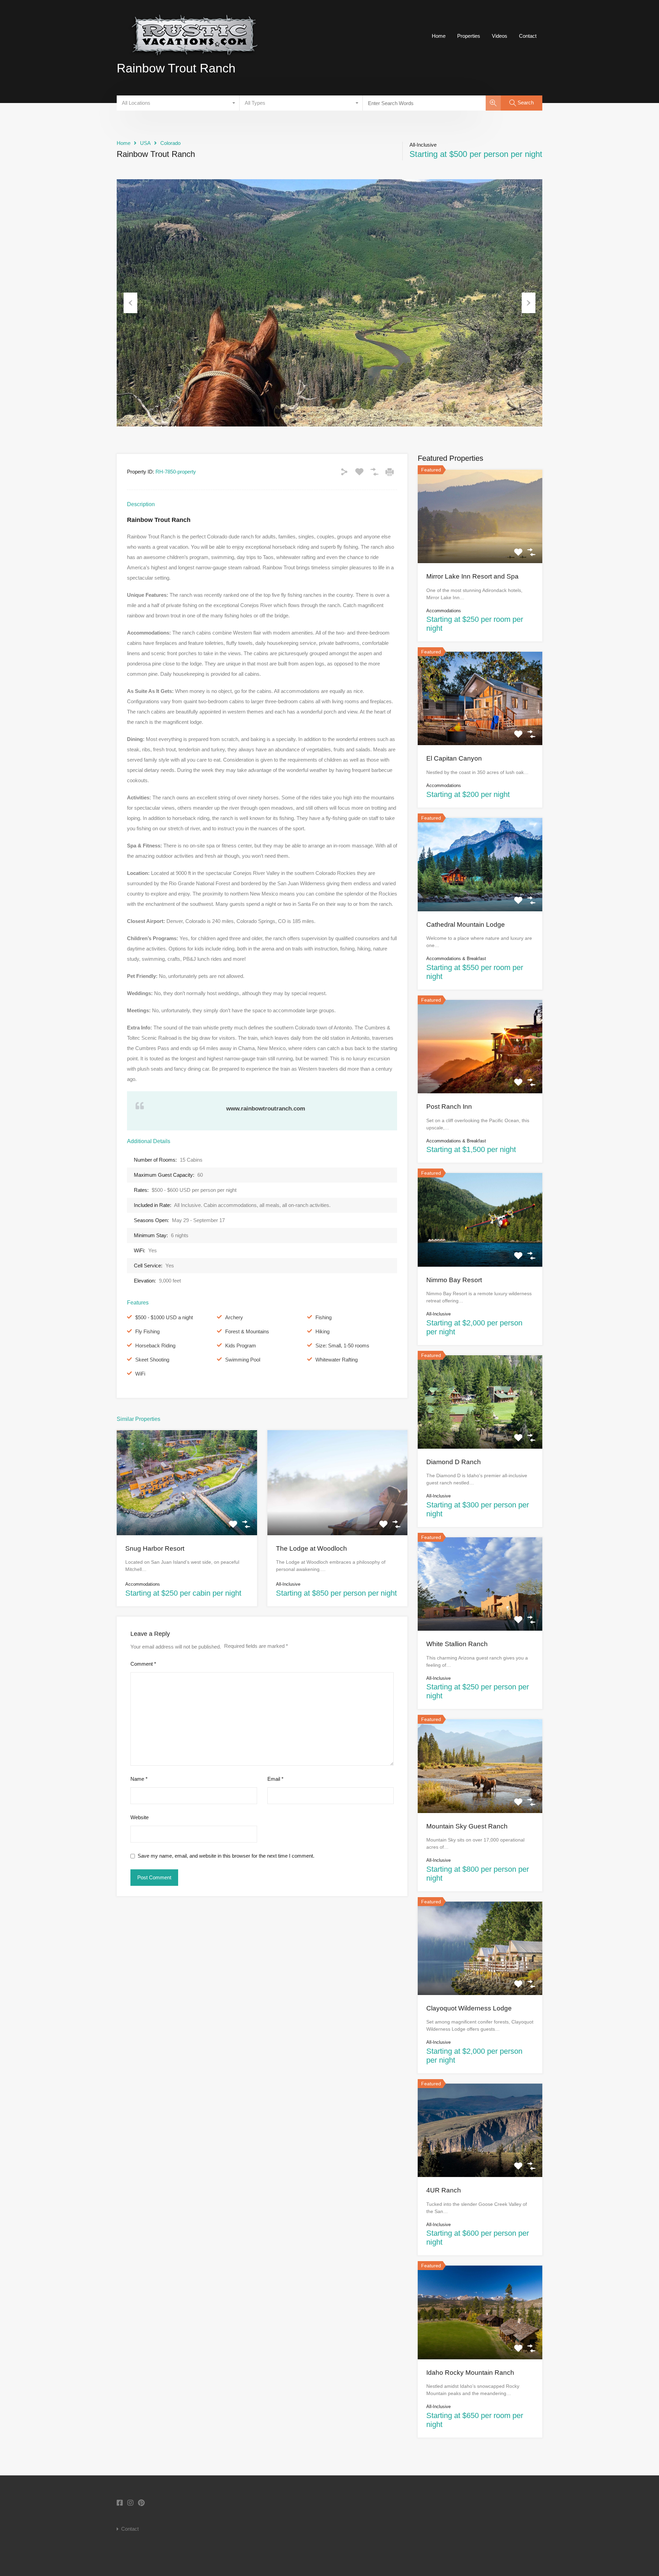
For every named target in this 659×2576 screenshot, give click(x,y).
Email (275, 1779)
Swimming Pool (243, 1360)
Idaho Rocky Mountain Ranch (470, 2373)
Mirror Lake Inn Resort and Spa (472, 576)
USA (145, 143)
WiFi (140, 1374)
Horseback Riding (155, 1346)
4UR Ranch (444, 2190)
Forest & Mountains (247, 1331)
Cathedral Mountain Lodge (466, 925)
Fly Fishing (147, 1331)
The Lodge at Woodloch (311, 1548)
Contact (528, 36)
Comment (143, 1664)
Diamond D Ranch (454, 1462)
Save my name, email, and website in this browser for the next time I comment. (226, 1856)
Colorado (170, 143)
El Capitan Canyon (454, 758)
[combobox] (178, 103)
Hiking (322, 1331)
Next (529, 303)
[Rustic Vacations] (194, 62)
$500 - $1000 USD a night (164, 1317)
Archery (234, 1317)
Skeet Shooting (152, 1360)
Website (140, 1817)
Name (139, 1779)
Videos (500, 36)
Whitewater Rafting (337, 1360)
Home (439, 36)
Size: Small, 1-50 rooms (342, 1346)
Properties (469, 36)
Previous (130, 303)
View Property (187, 1514)
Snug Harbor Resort (155, 1548)
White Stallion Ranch (457, 1644)
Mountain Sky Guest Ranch (467, 1826)
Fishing (323, 1317)
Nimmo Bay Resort (454, 1280)
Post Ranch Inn (449, 1107)
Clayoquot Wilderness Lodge (469, 2008)
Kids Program (241, 1346)
